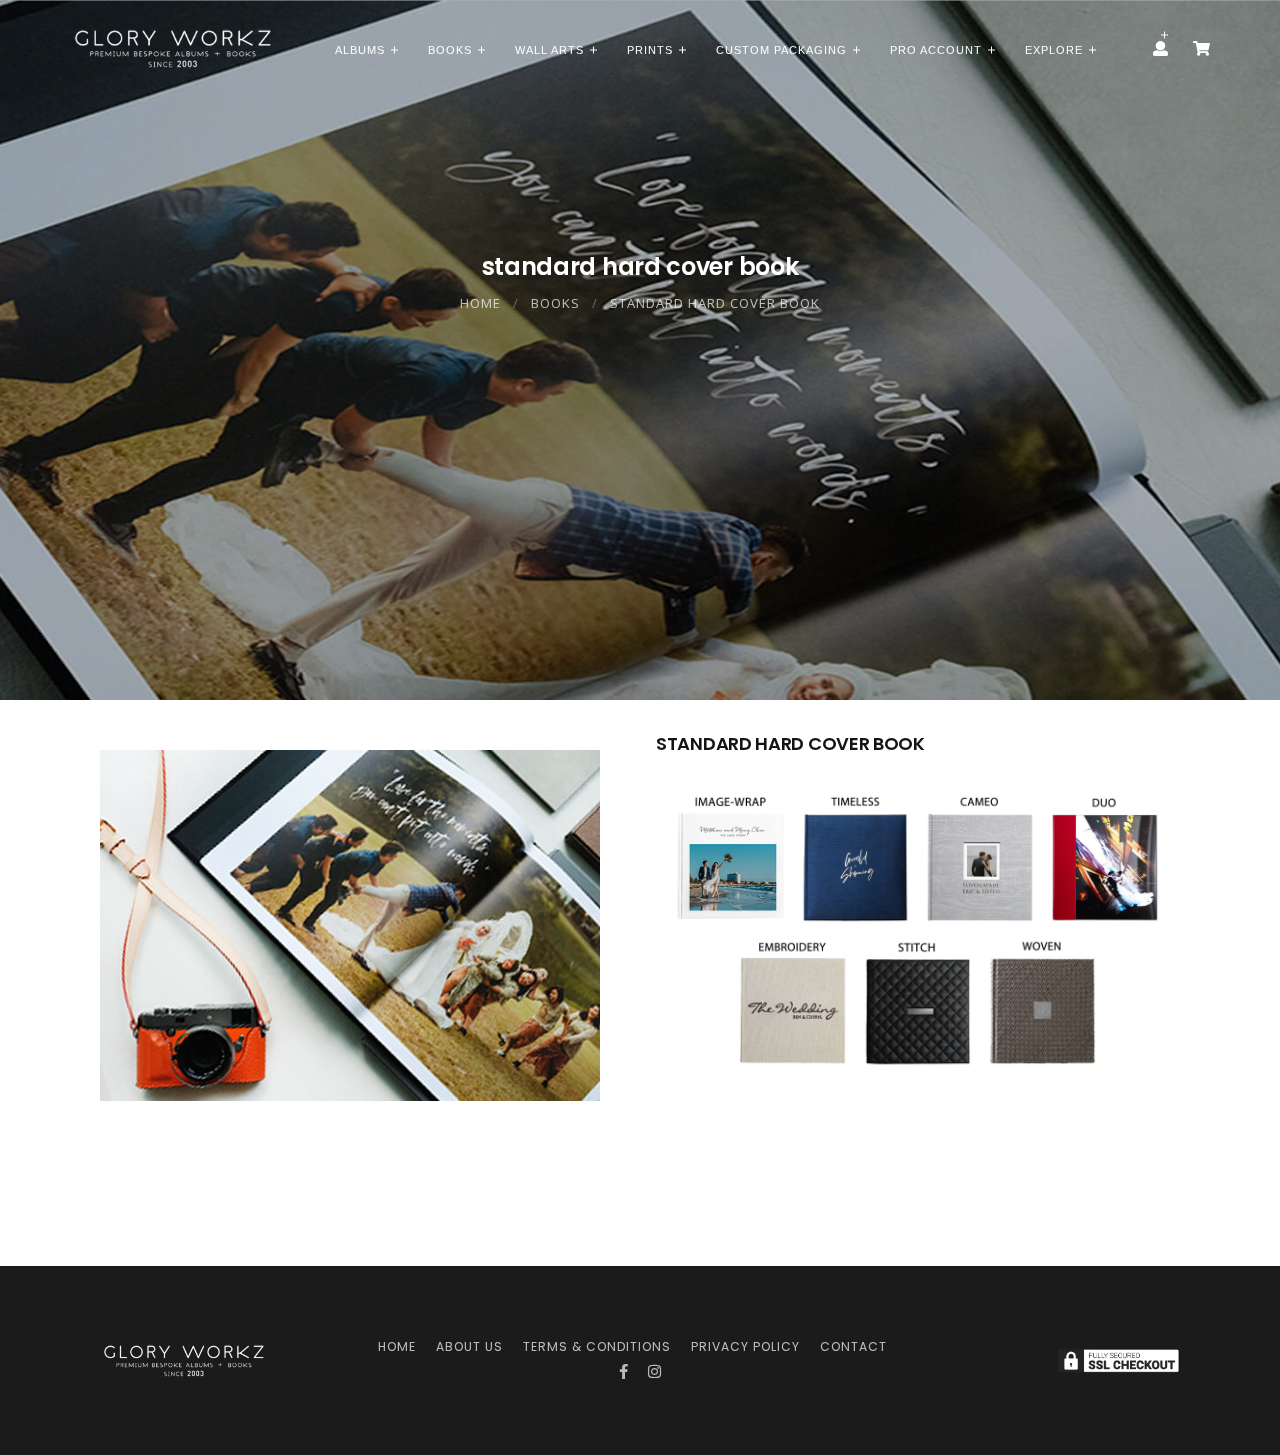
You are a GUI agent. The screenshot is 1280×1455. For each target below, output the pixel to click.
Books (450, 50)
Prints (650, 50)
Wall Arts (549, 50)
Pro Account (936, 50)
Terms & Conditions (597, 1346)
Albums (360, 50)
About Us (469, 1346)
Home (480, 303)
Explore (1054, 50)
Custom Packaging (781, 50)
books (555, 303)
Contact (853, 1346)
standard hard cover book (715, 303)
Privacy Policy (745, 1346)
